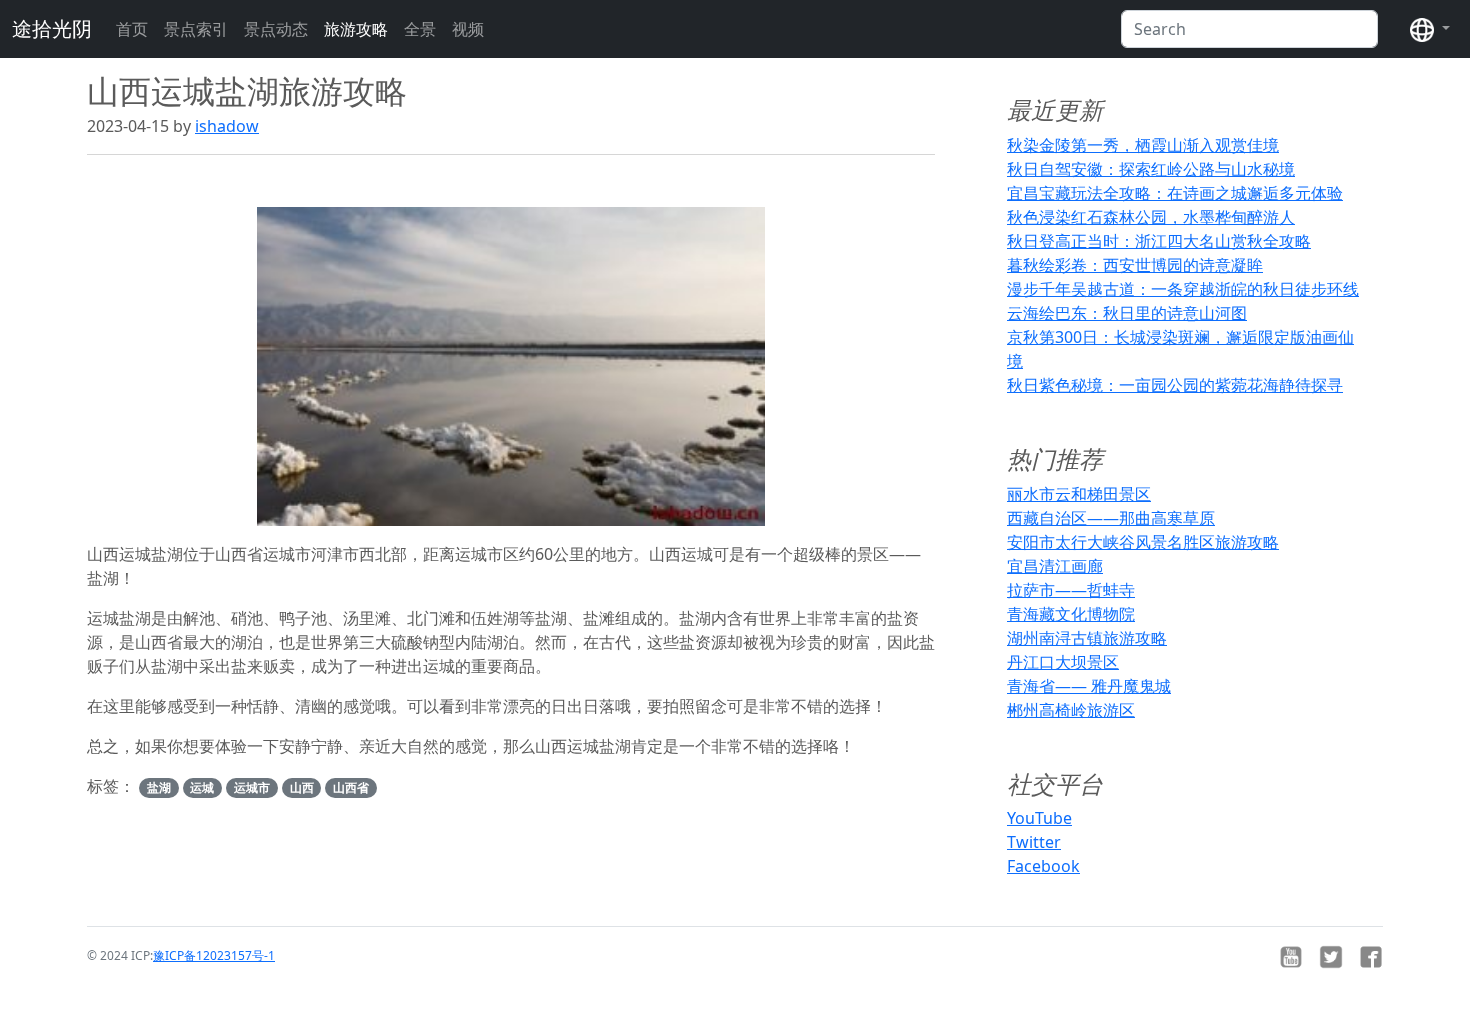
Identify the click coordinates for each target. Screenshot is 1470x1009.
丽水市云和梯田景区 (1079, 494)
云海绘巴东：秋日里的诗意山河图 (1127, 313)
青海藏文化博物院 (1071, 614)
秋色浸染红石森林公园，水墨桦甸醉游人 (1151, 217)
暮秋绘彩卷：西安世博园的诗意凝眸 (1135, 265)
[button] (1430, 29)
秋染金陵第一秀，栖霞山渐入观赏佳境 (1143, 145)
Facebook (1043, 866)
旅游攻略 (356, 29)
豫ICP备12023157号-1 (214, 955)
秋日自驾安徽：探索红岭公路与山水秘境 (1151, 169)
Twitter (1034, 842)
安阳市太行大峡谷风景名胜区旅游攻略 (1143, 542)
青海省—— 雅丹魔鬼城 (1089, 686)
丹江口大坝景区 (1063, 662)
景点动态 (276, 29)
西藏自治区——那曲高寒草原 (1111, 518)
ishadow (227, 126)
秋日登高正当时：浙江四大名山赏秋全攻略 (1159, 241)
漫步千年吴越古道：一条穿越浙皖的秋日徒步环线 (1183, 289)
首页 (132, 29)
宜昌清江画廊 (1055, 566)
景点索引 (196, 29)
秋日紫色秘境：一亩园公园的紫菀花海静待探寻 (1175, 385)
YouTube (1039, 818)
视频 (468, 29)
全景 (420, 29)
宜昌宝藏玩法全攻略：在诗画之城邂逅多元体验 (1175, 193)
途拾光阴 (52, 28)
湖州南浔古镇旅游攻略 (1087, 638)
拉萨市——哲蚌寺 (1071, 590)
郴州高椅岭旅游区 (1071, 710)
